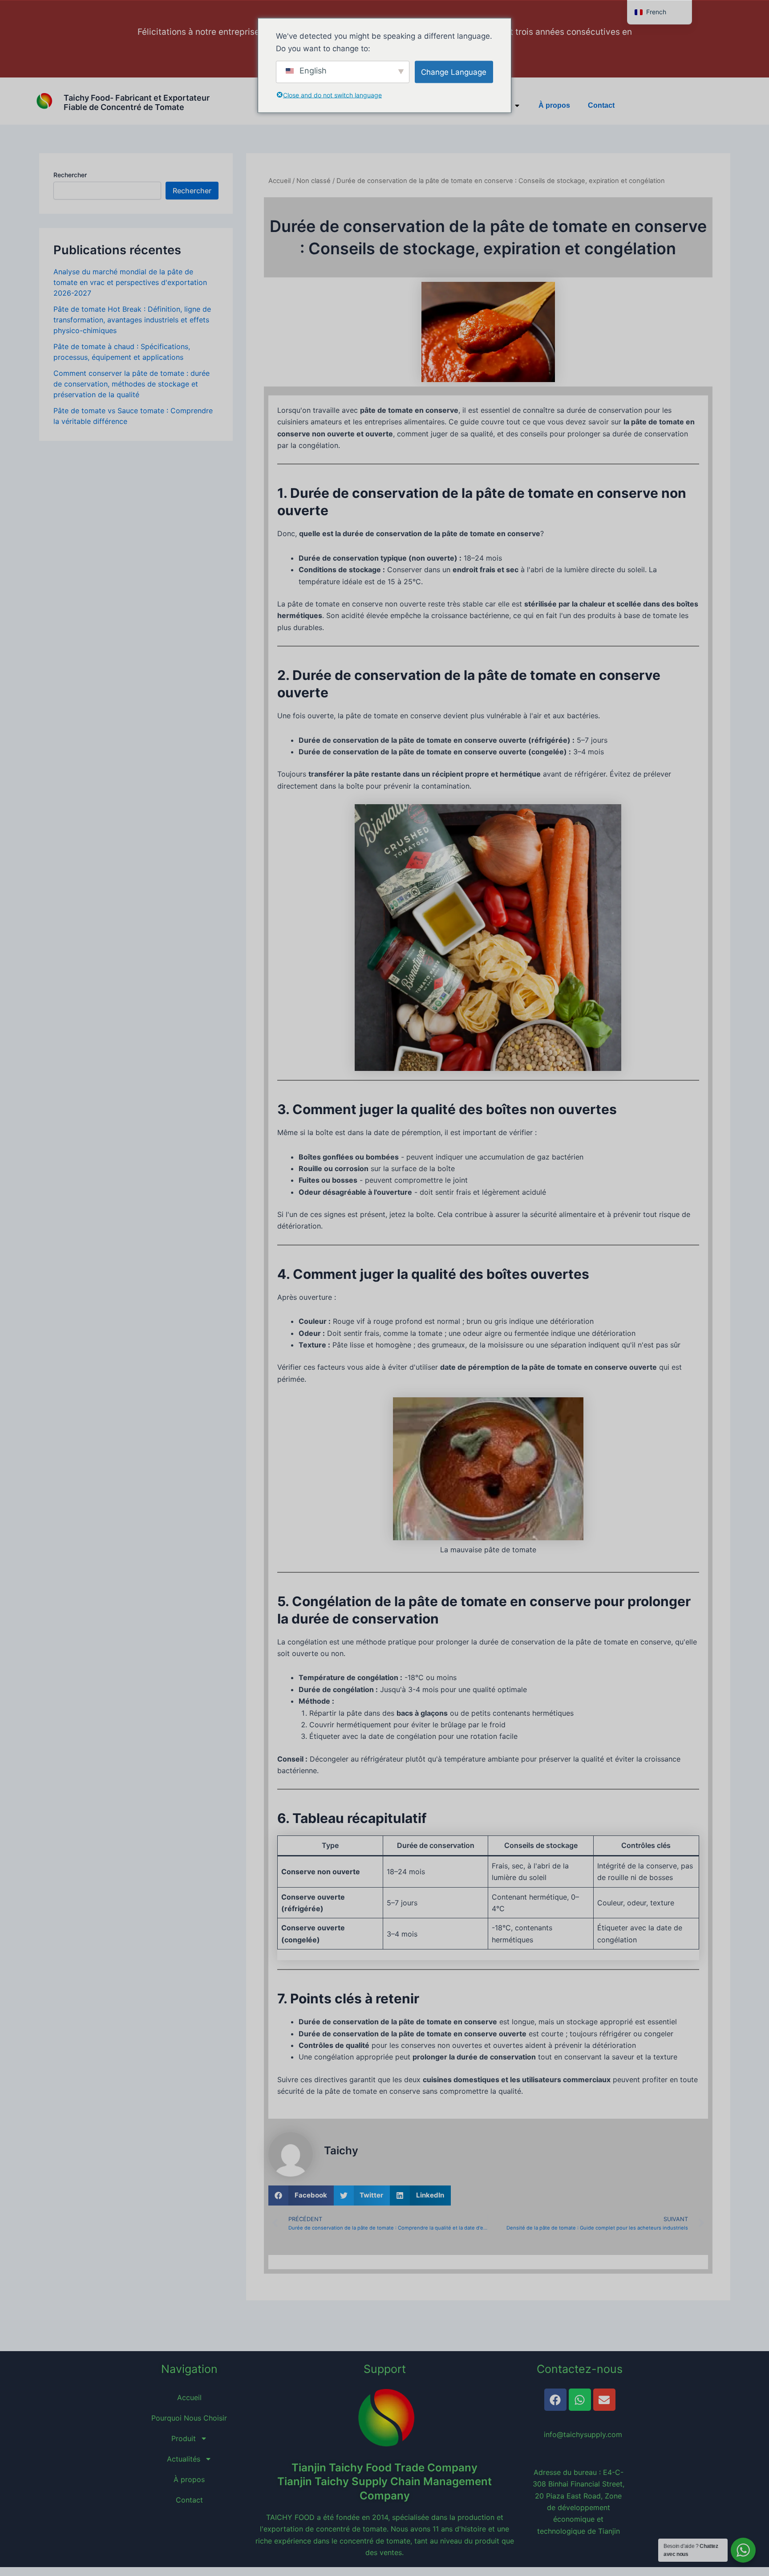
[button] (301, 2196)
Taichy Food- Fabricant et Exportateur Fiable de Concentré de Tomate (137, 103)
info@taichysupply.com (579, 2434)
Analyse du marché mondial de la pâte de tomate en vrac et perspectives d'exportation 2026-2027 (130, 282)
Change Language (454, 72)
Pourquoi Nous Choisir (189, 2418)
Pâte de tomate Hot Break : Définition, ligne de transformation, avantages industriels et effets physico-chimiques (132, 320)
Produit (184, 2438)
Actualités (184, 2459)
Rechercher (70, 175)
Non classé (314, 181)
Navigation (189, 2369)
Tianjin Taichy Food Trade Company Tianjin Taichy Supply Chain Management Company (384, 2481)
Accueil (279, 181)
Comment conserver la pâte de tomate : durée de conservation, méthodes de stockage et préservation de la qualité (132, 384)
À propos (554, 105)
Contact (601, 105)
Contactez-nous (580, 2369)
